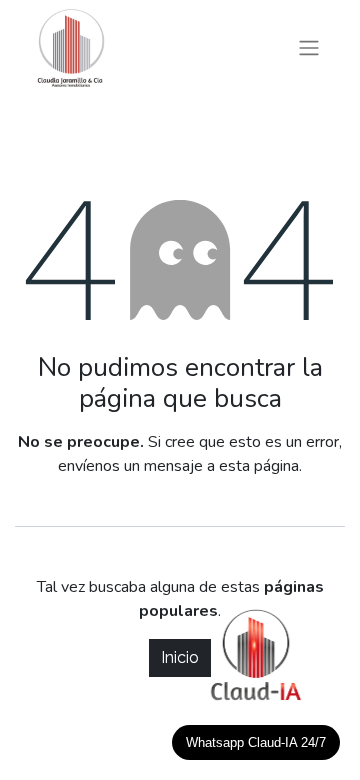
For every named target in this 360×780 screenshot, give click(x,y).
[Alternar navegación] (309, 48)
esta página (259, 466)
